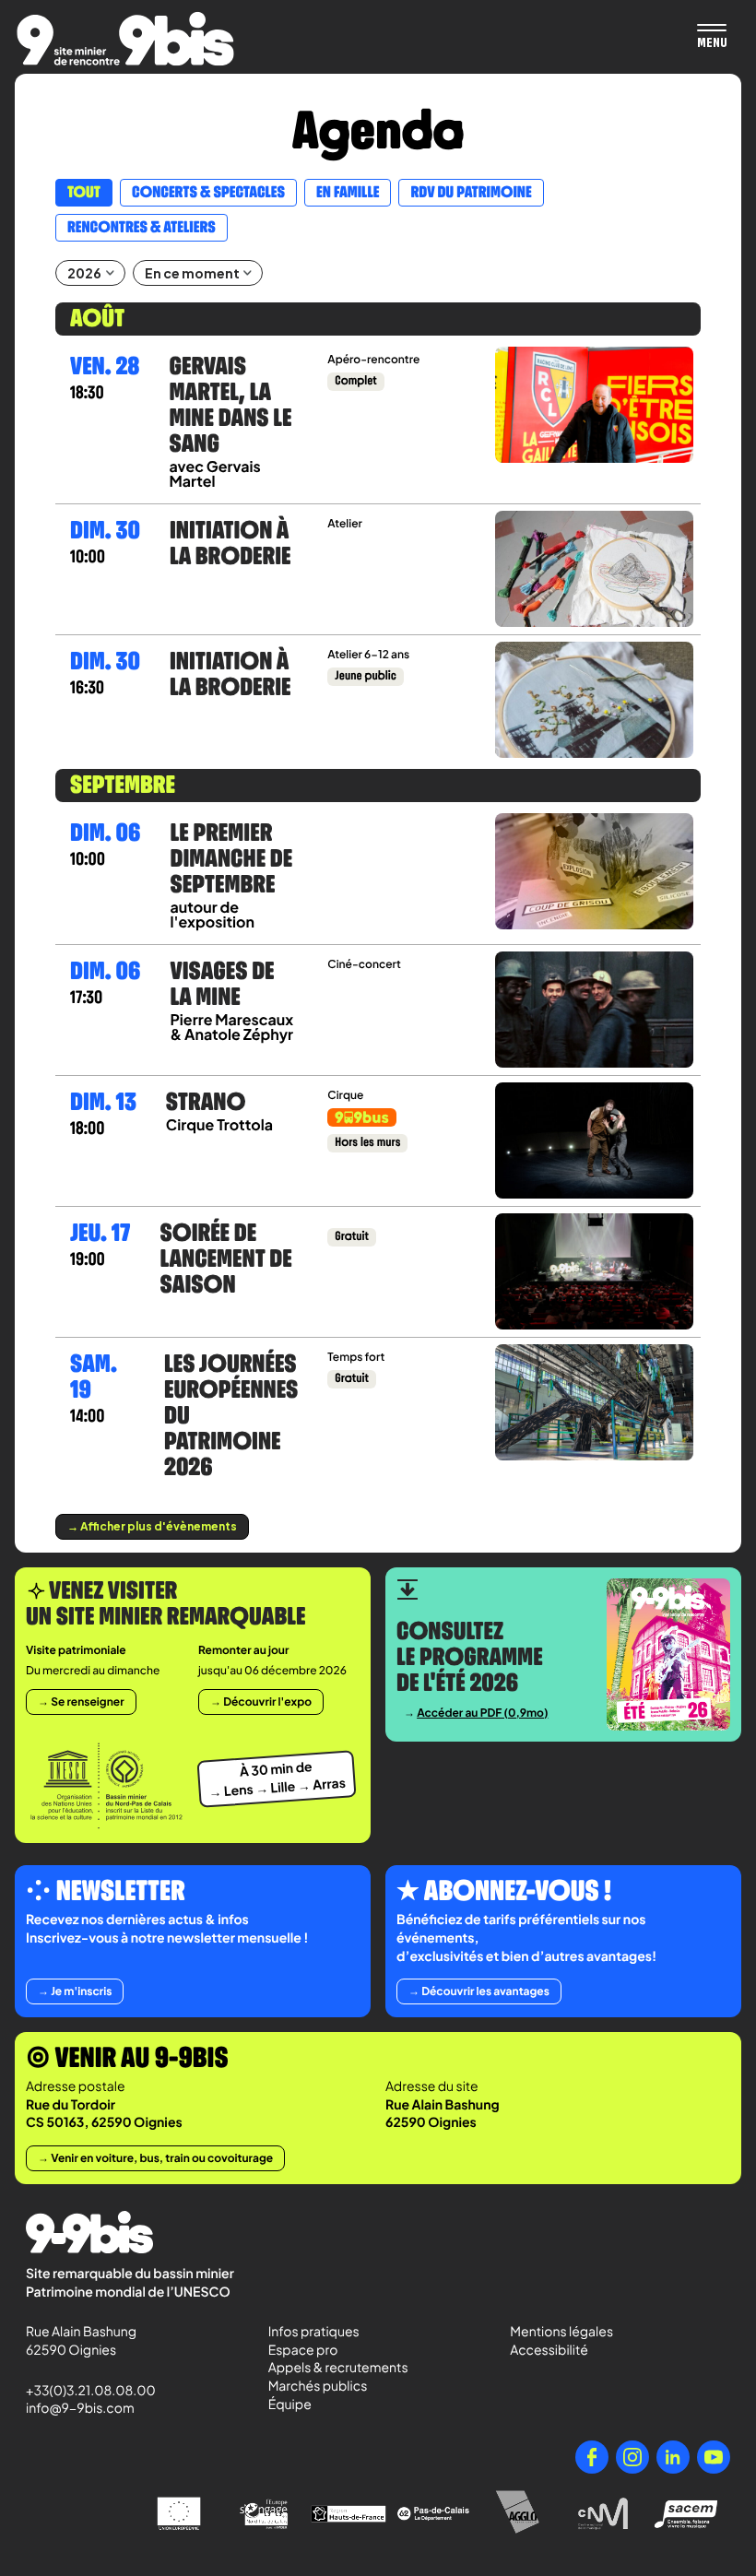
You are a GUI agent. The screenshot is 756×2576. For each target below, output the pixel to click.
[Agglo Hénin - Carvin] (518, 2514)
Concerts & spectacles (208, 193)
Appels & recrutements (338, 2368)
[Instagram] (632, 2457)
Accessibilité (549, 2350)
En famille (348, 193)
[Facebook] (592, 2457)
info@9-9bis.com (80, 2408)
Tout (84, 193)
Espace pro (303, 2350)
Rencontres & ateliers (142, 228)
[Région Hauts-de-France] (348, 2514)
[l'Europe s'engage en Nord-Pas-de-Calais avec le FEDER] (264, 2514)
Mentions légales (561, 2332)
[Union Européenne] (179, 2514)
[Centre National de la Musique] (603, 2514)
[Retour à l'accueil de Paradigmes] (125, 39)
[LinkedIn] (673, 2457)
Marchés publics (318, 2386)
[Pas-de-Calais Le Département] (433, 2514)
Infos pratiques (314, 2332)
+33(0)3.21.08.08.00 (83, 2391)
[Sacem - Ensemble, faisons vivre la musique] (688, 2514)
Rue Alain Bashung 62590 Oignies (83, 2341)
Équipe (290, 2405)
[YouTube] (714, 2457)
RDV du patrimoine (471, 193)
